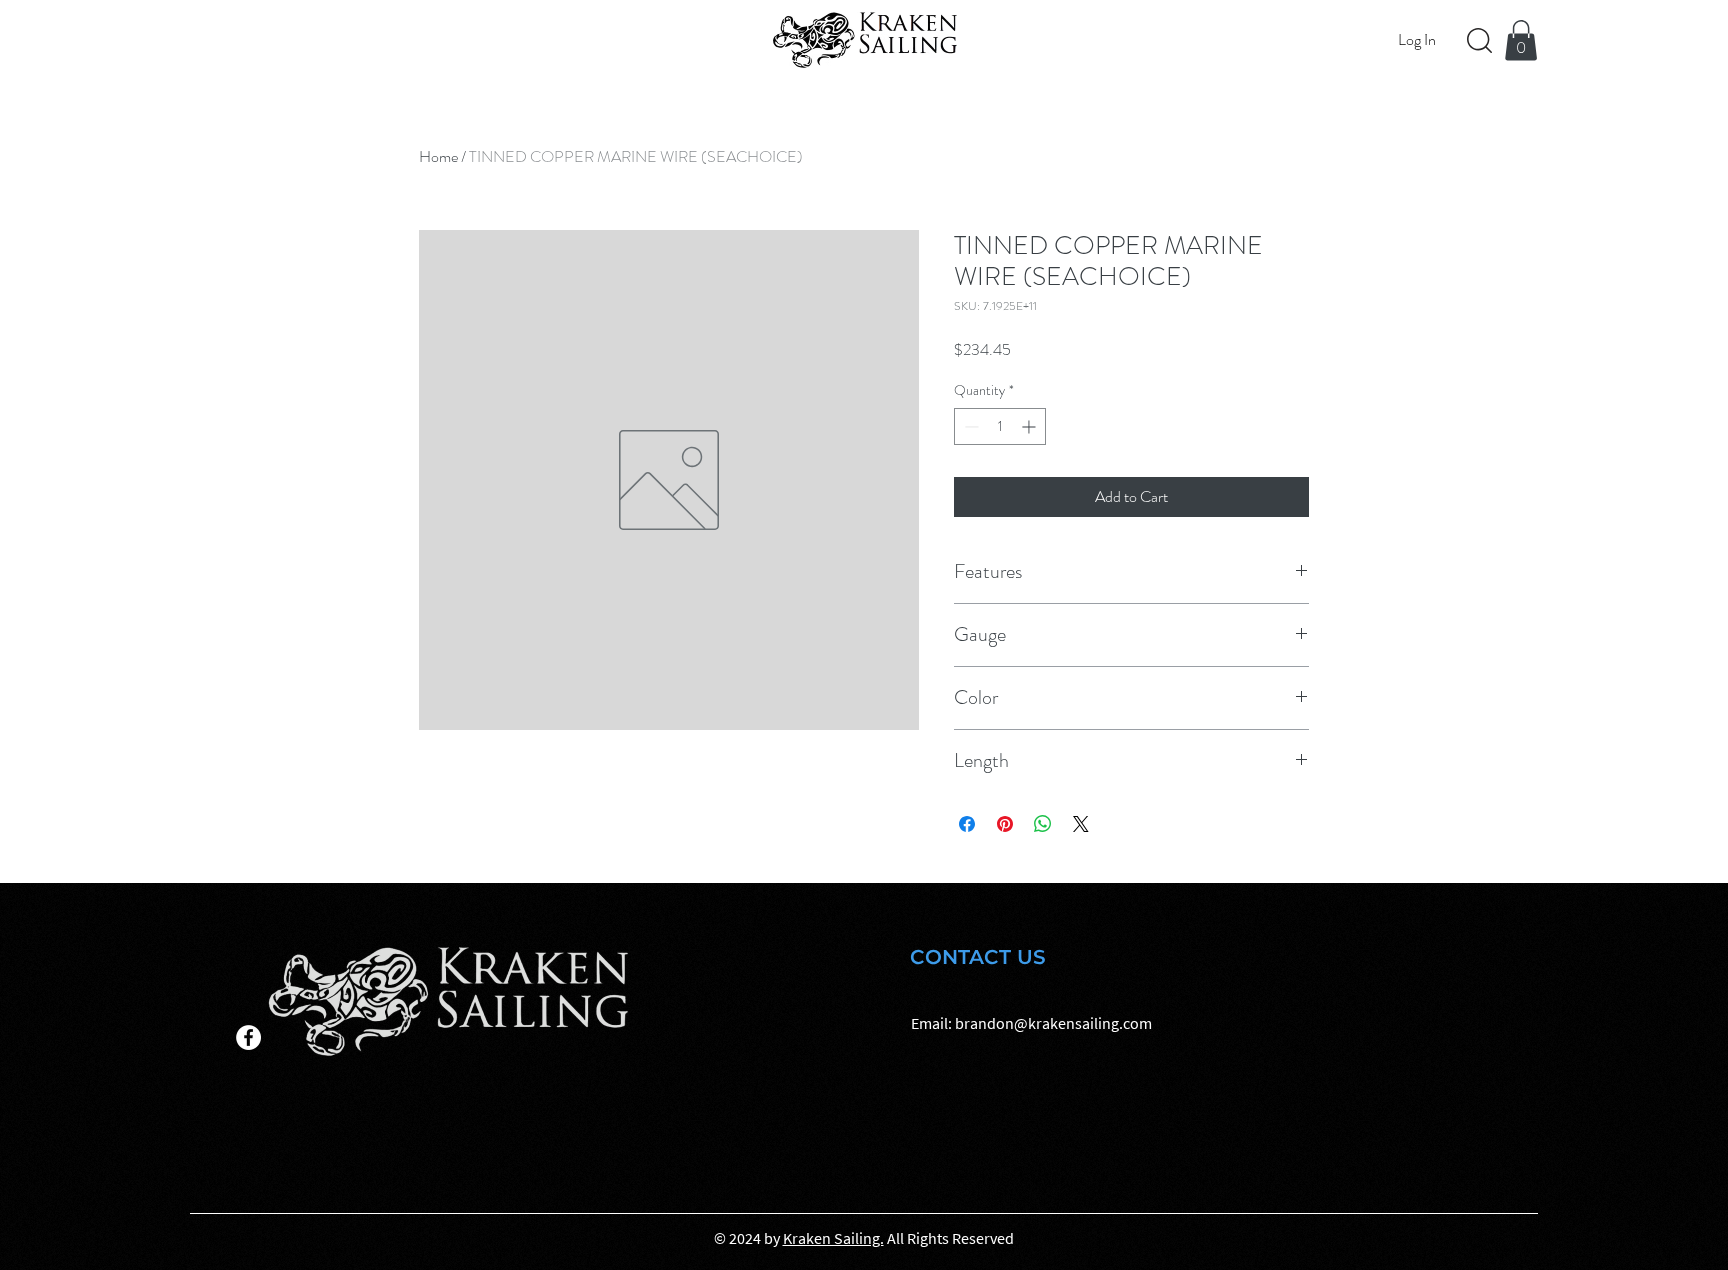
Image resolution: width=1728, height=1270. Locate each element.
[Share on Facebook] (967, 824)
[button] (1521, 40)
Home (438, 156)
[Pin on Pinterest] (1005, 824)
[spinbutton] (1000, 426)
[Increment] (1030, 426)
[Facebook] (248, 1037)
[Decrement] (969, 426)
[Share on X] (1081, 824)
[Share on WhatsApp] (1043, 824)
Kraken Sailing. (833, 1238)
